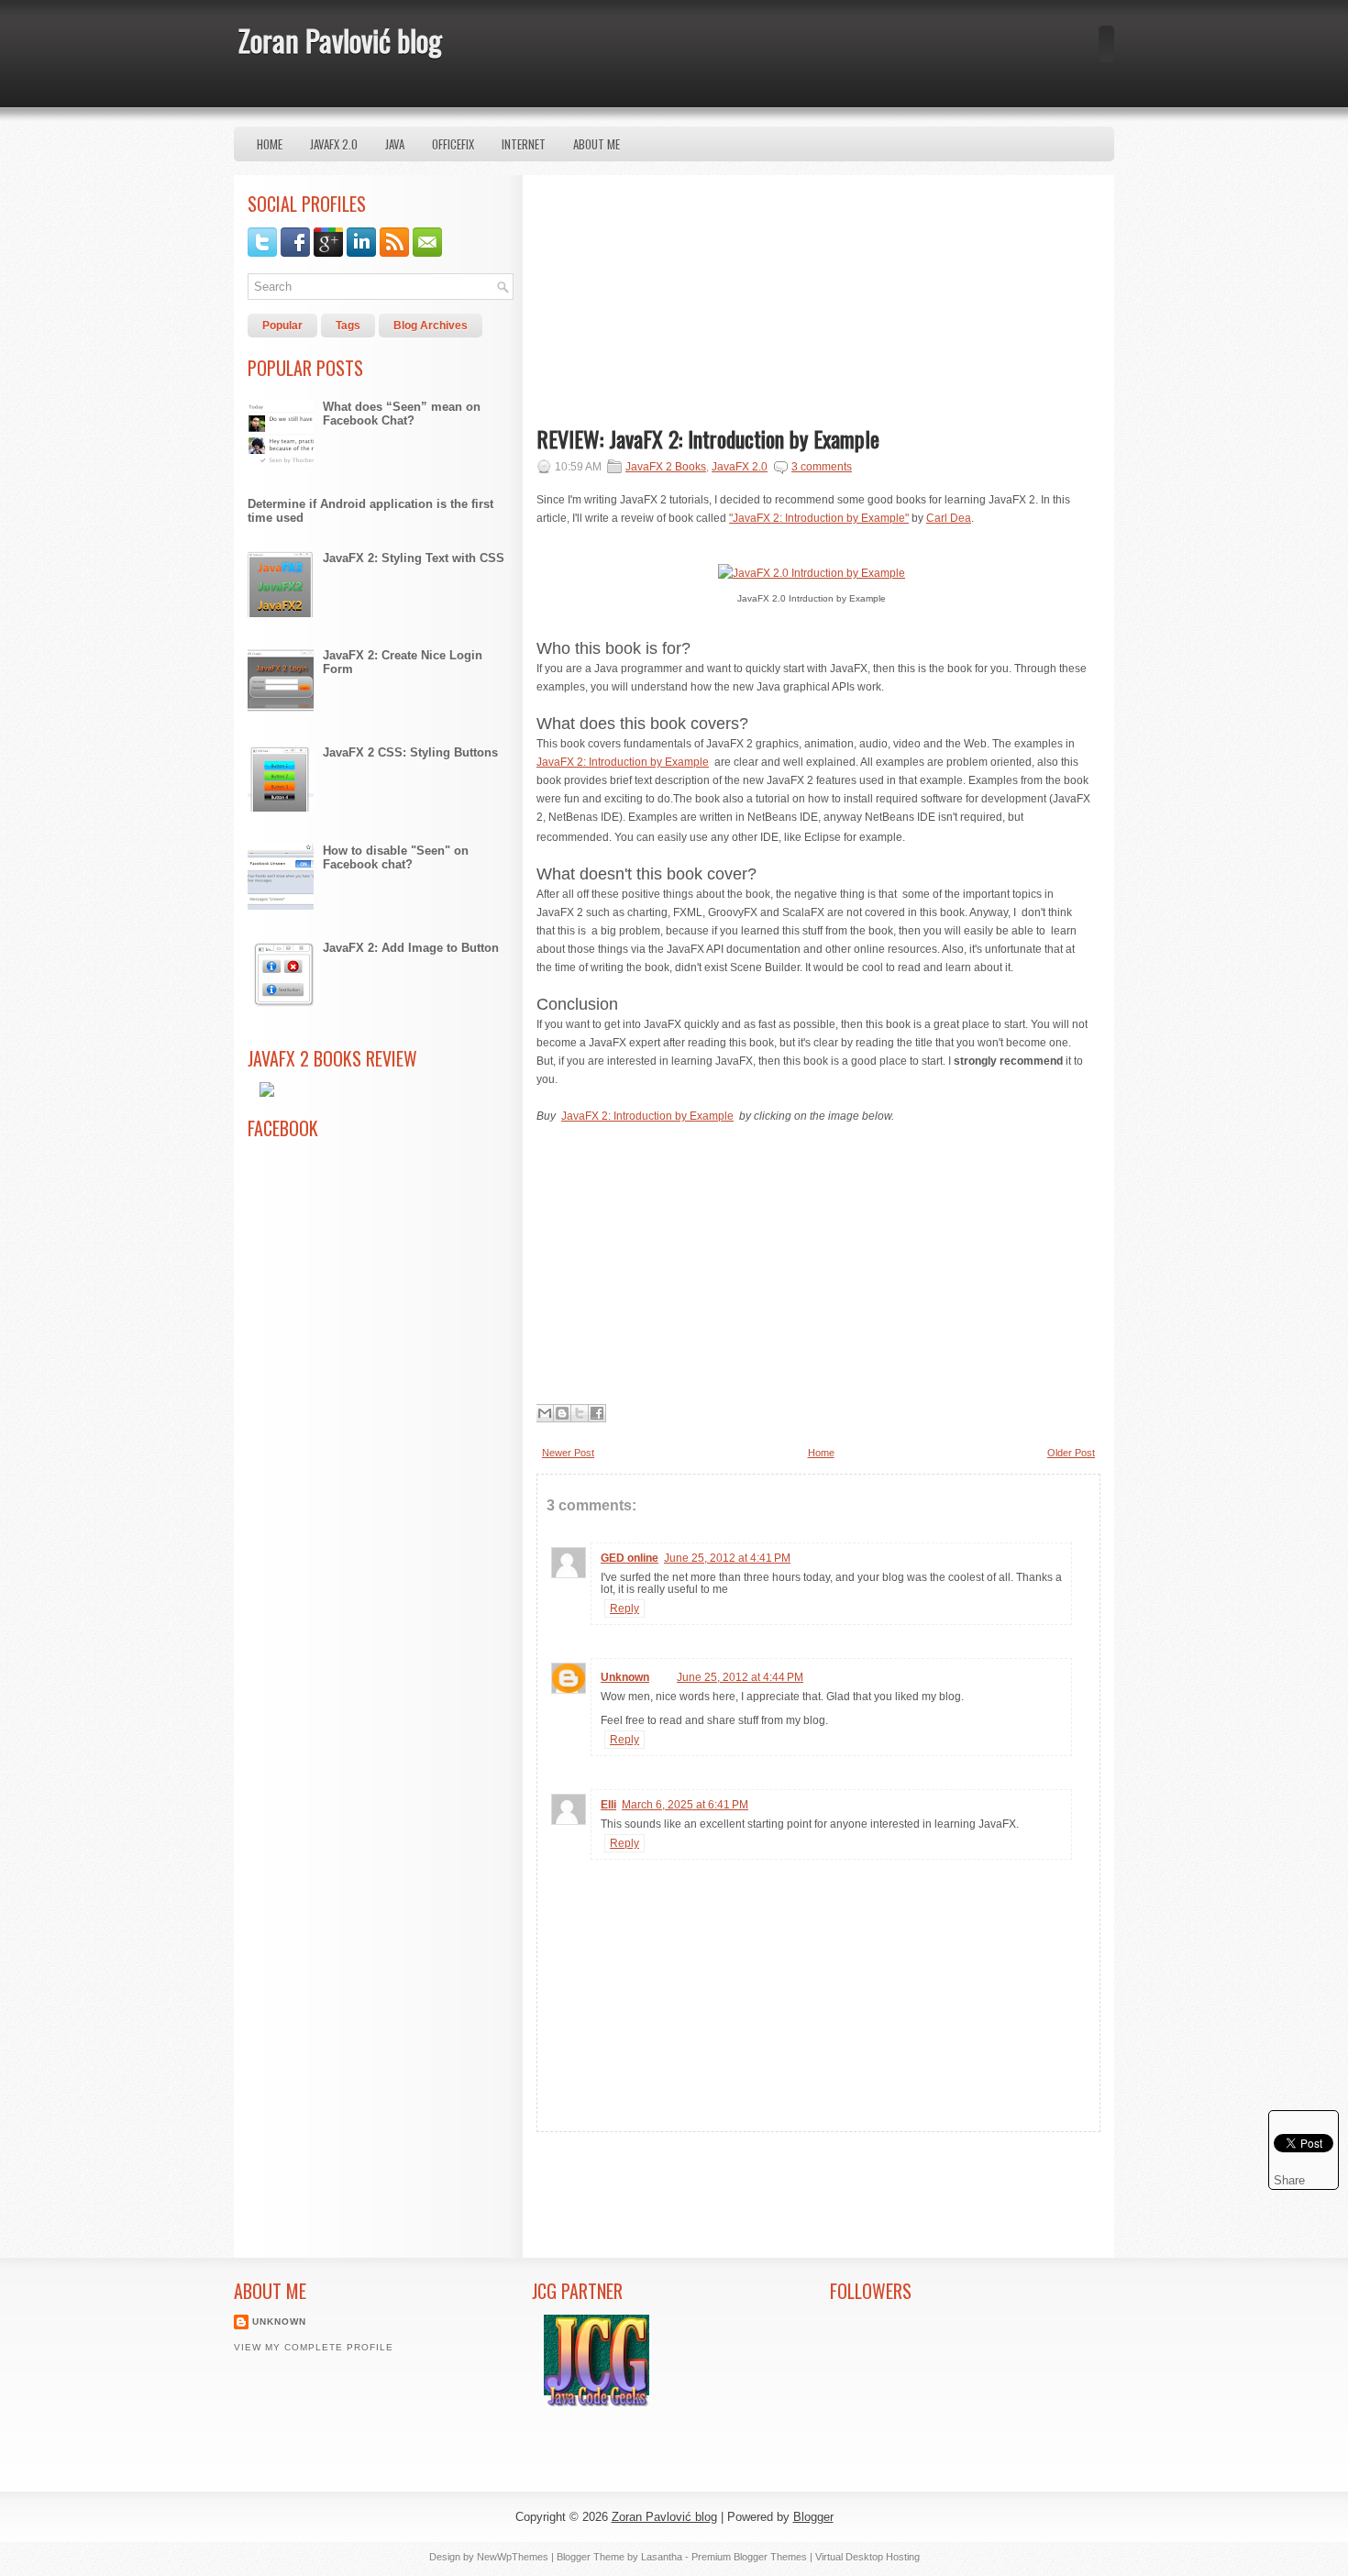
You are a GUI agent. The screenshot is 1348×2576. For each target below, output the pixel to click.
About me (597, 144)
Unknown (625, 1677)
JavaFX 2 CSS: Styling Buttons (410, 752)
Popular (282, 326)
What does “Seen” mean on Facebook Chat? (402, 414)
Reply (624, 1609)
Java (395, 144)
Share (1289, 2180)
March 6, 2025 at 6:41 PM (685, 1805)
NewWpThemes (513, 2557)
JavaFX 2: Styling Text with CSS (414, 558)
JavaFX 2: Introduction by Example (623, 762)
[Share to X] (580, 1413)
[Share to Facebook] (597, 1413)
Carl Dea (949, 518)
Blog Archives (431, 326)
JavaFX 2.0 (334, 144)
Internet (524, 144)
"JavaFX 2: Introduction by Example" (819, 518)
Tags (348, 326)
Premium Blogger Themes (749, 2557)
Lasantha (662, 2557)
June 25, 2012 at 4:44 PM (740, 1677)
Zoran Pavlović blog (340, 40)
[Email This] (545, 1413)
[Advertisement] (674, 304)
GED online (630, 1558)
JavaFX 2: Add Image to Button (411, 948)
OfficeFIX (453, 144)
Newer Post (568, 1453)
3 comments (822, 467)
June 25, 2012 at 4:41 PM (727, 1558)
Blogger (813, 2517)
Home (270, 144)
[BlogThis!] (562, 1413)
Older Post (1071, 1453)
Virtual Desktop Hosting (867, 2557)
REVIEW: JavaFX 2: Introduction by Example (708, 438)
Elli (608, 1805)
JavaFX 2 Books (666, 467)
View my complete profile (314, 2347)
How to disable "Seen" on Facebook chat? (396, 857)
